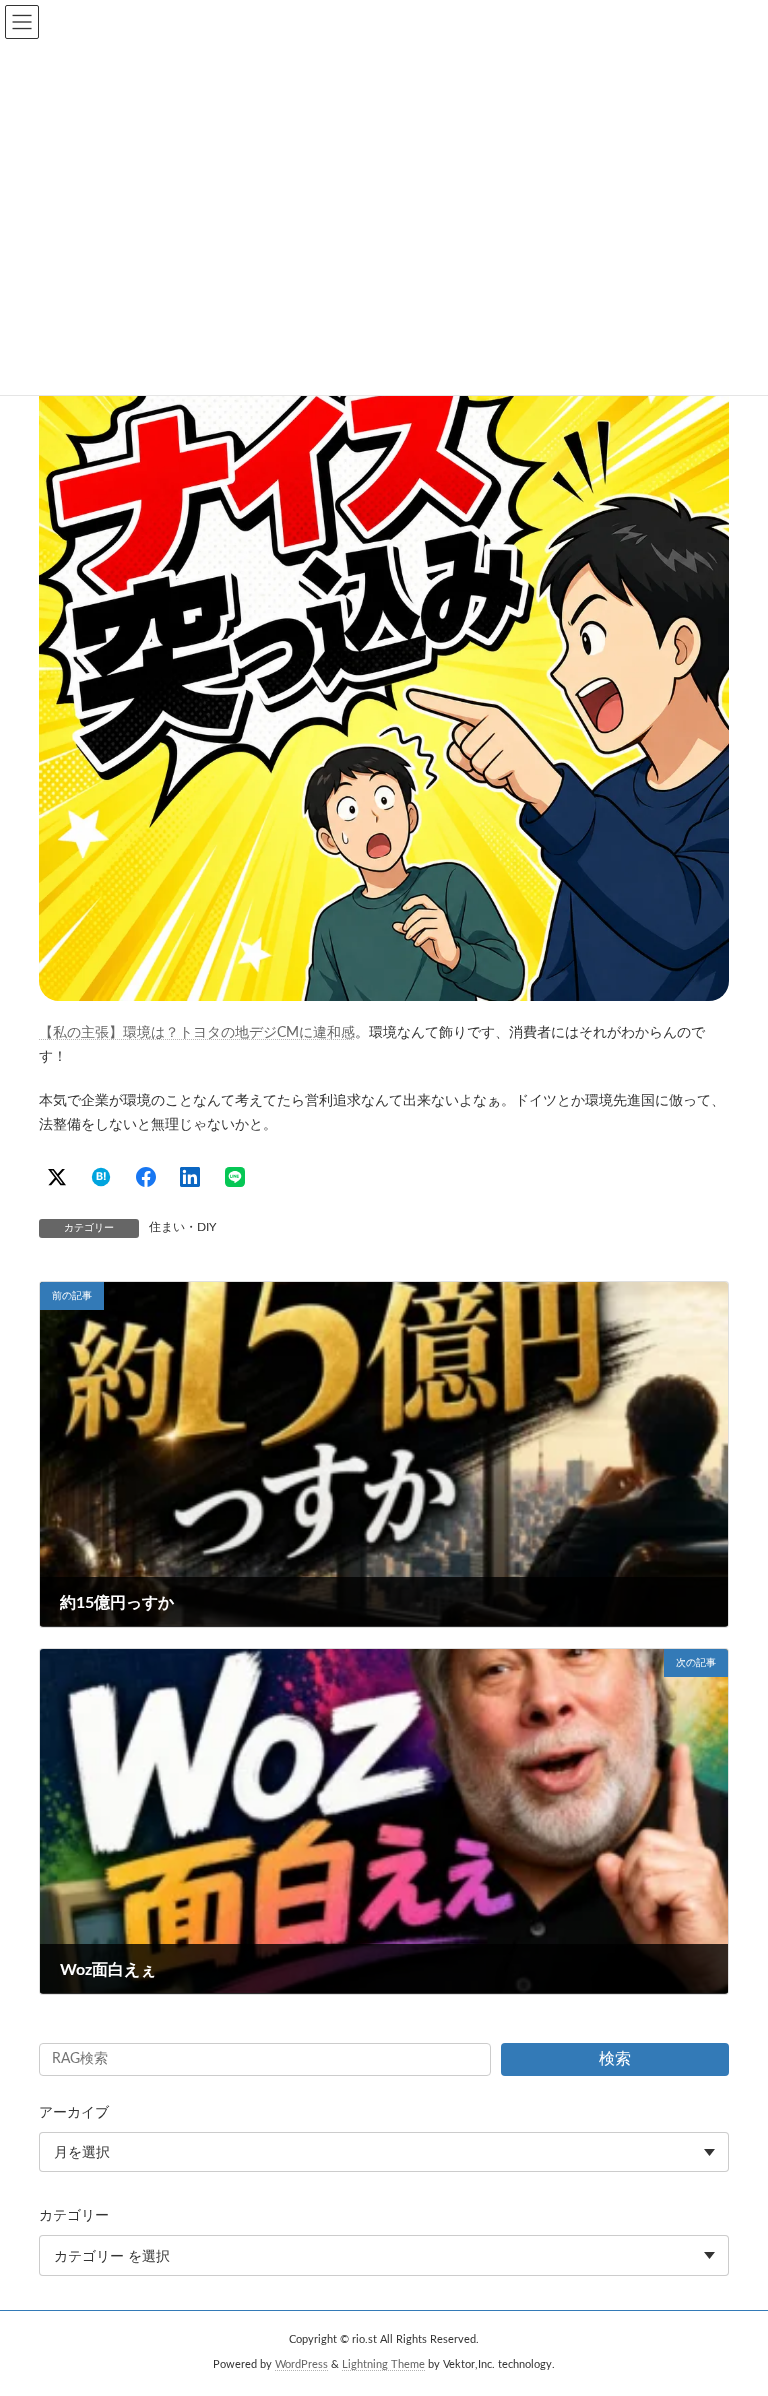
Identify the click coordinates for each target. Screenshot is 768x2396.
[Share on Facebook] (146, 1177)
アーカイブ (74, 2113)
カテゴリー (74, 2216)
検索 (615, 2059)
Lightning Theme (383, 2365)
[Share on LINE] (235, 1177)
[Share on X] (57, 1177)
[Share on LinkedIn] (190, 1177)
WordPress (301, 2365)
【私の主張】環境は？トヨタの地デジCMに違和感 (197, 1033)
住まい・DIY (182, 1227)
